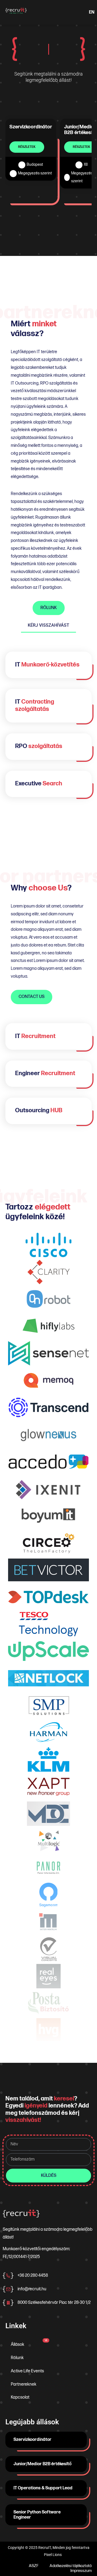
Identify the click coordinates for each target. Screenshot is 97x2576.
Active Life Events (27, 2371)
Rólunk (17, 2358)
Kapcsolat (20, 2397)
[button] (45, 12)
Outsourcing (39, 1110)
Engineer (45, 1073)
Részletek (27, 147)
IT (47, 665)
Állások (29, 2343)
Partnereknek (24, 2384)
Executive (39, 784)
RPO (39, 746)
